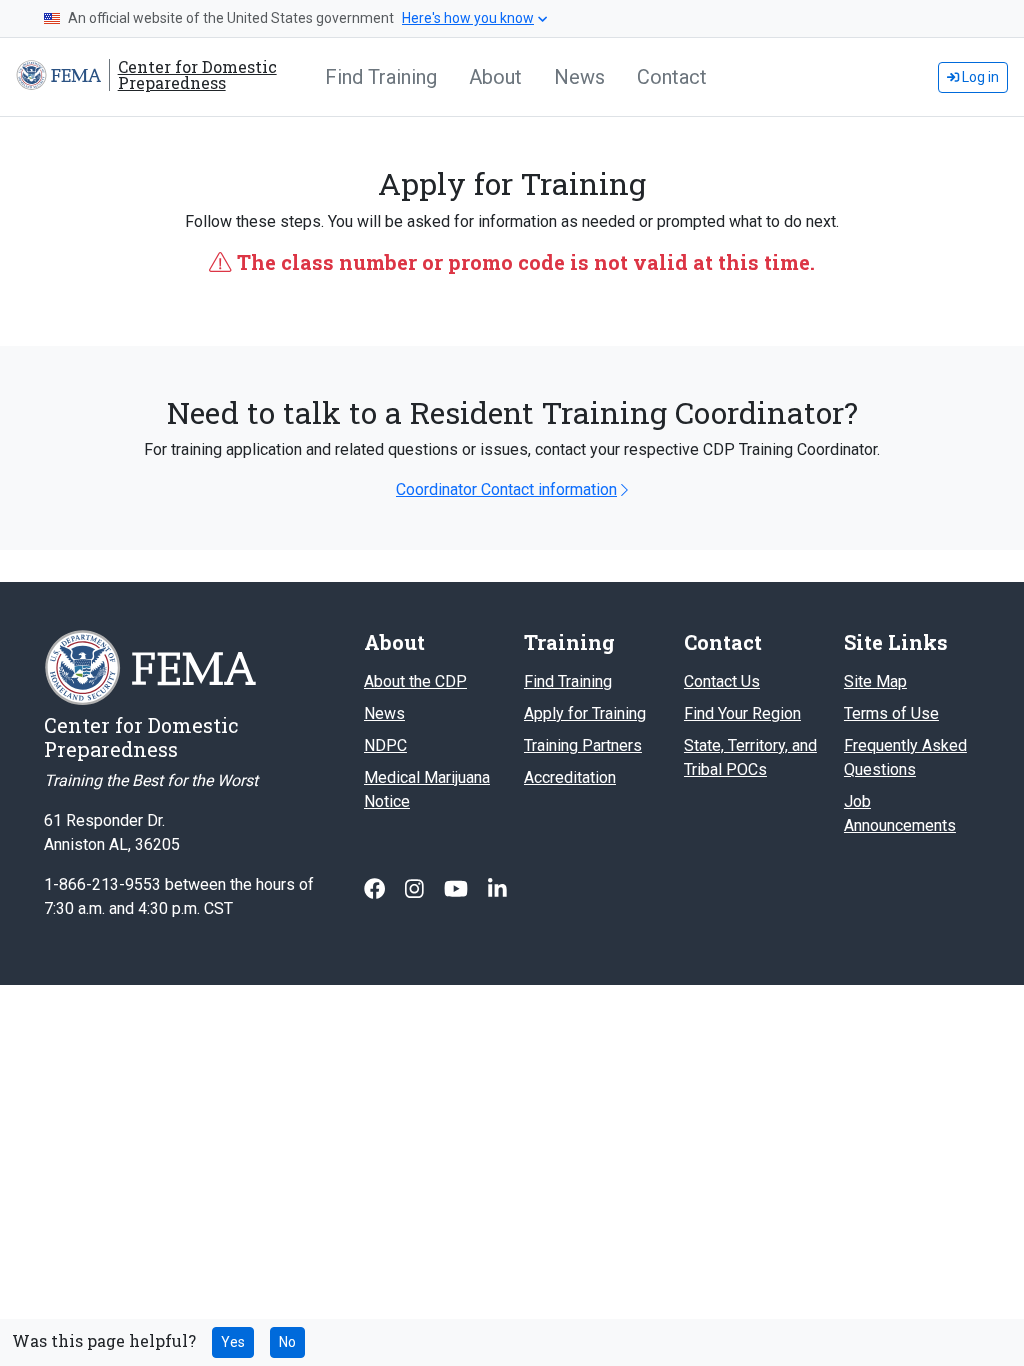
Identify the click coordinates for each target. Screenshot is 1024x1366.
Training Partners (583, 745)
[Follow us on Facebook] (376, 889)
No (287, 1342)
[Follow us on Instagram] (416, 889)
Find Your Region (742, 713)
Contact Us (722, 681)
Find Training (381, 77)
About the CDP (415, 681)
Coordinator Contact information (506, 489)
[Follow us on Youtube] (458, 889)
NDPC (385, 745)
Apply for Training (585, 713)
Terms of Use (891, 713)
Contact (672, 77)
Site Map (875, 681)
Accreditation (570, 777)
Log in (979, 77)
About (495, 77)
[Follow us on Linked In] (497, 889)
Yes (233, 1342)
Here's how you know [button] (468, 18)
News (579, 77)
